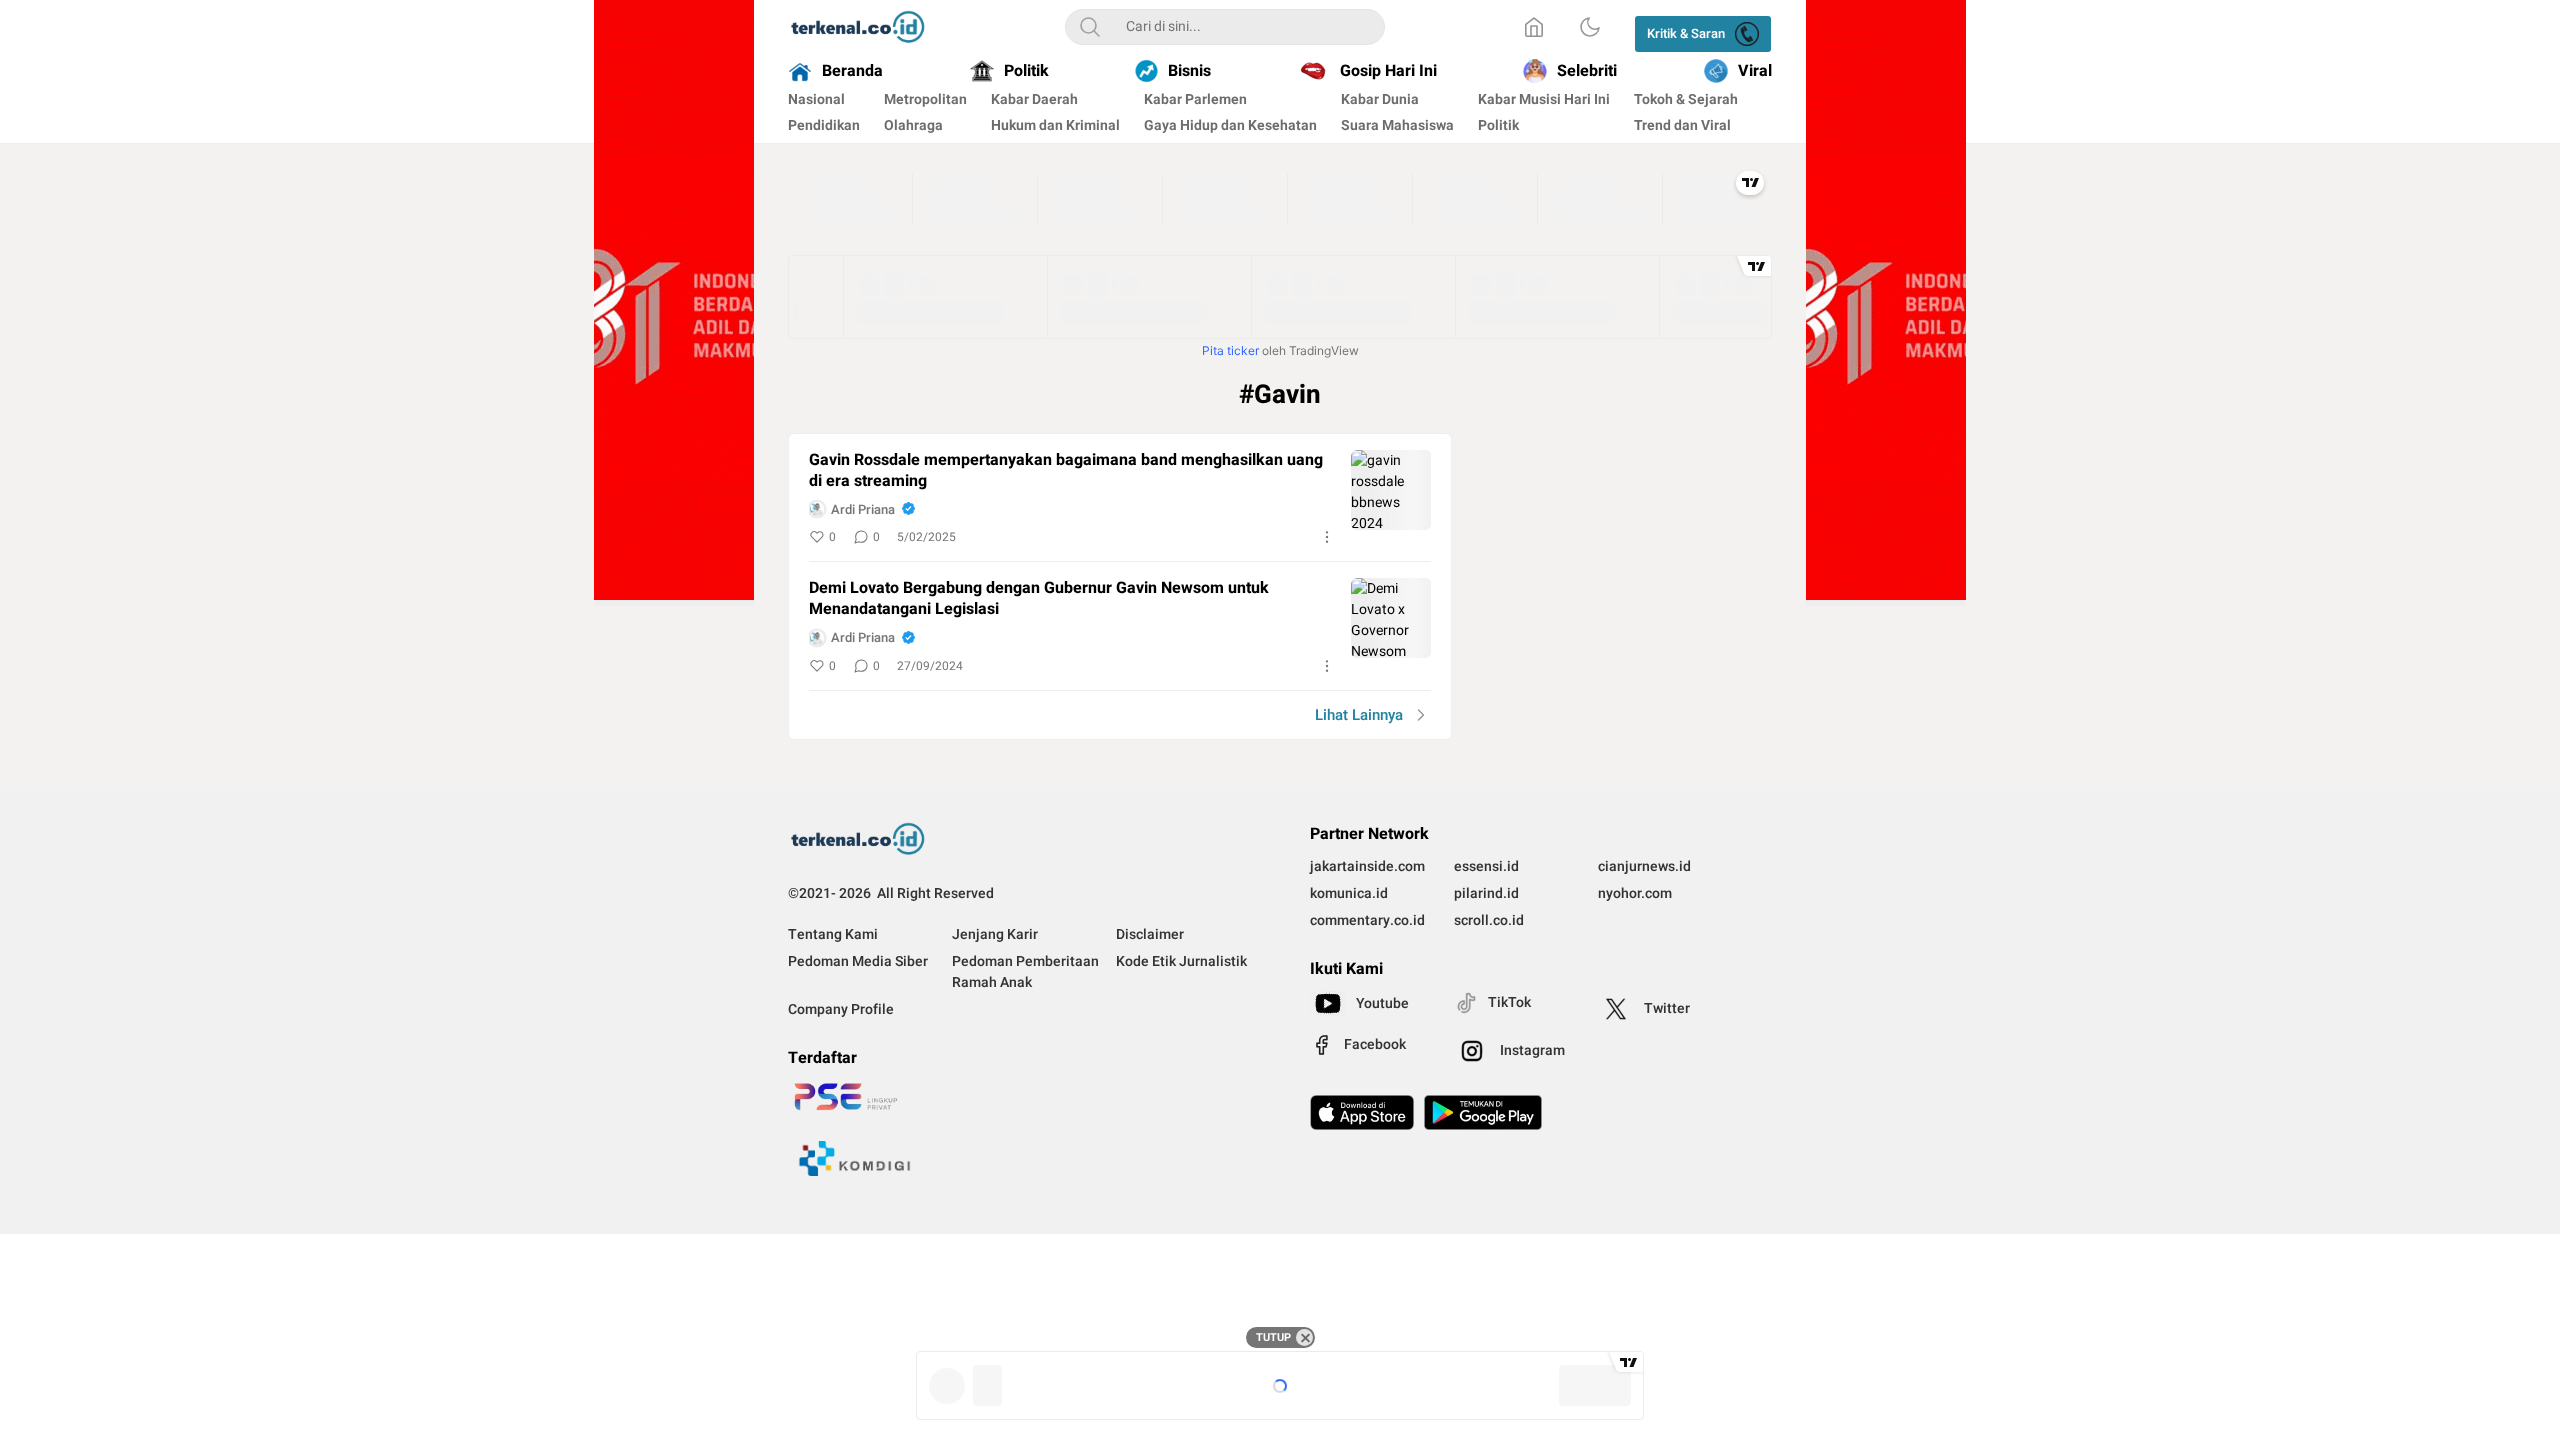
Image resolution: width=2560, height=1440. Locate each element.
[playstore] (1483, 1112)
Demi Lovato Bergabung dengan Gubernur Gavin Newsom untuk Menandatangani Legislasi (1039, 599)
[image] (1391, 490)
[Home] (1534, 27)
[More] (1327, 537)
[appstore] (1362, 1112)
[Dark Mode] (1590, 27)
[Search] (1090, 27)
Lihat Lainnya (1359, 715)
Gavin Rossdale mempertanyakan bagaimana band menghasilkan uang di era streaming (1066, 471)
